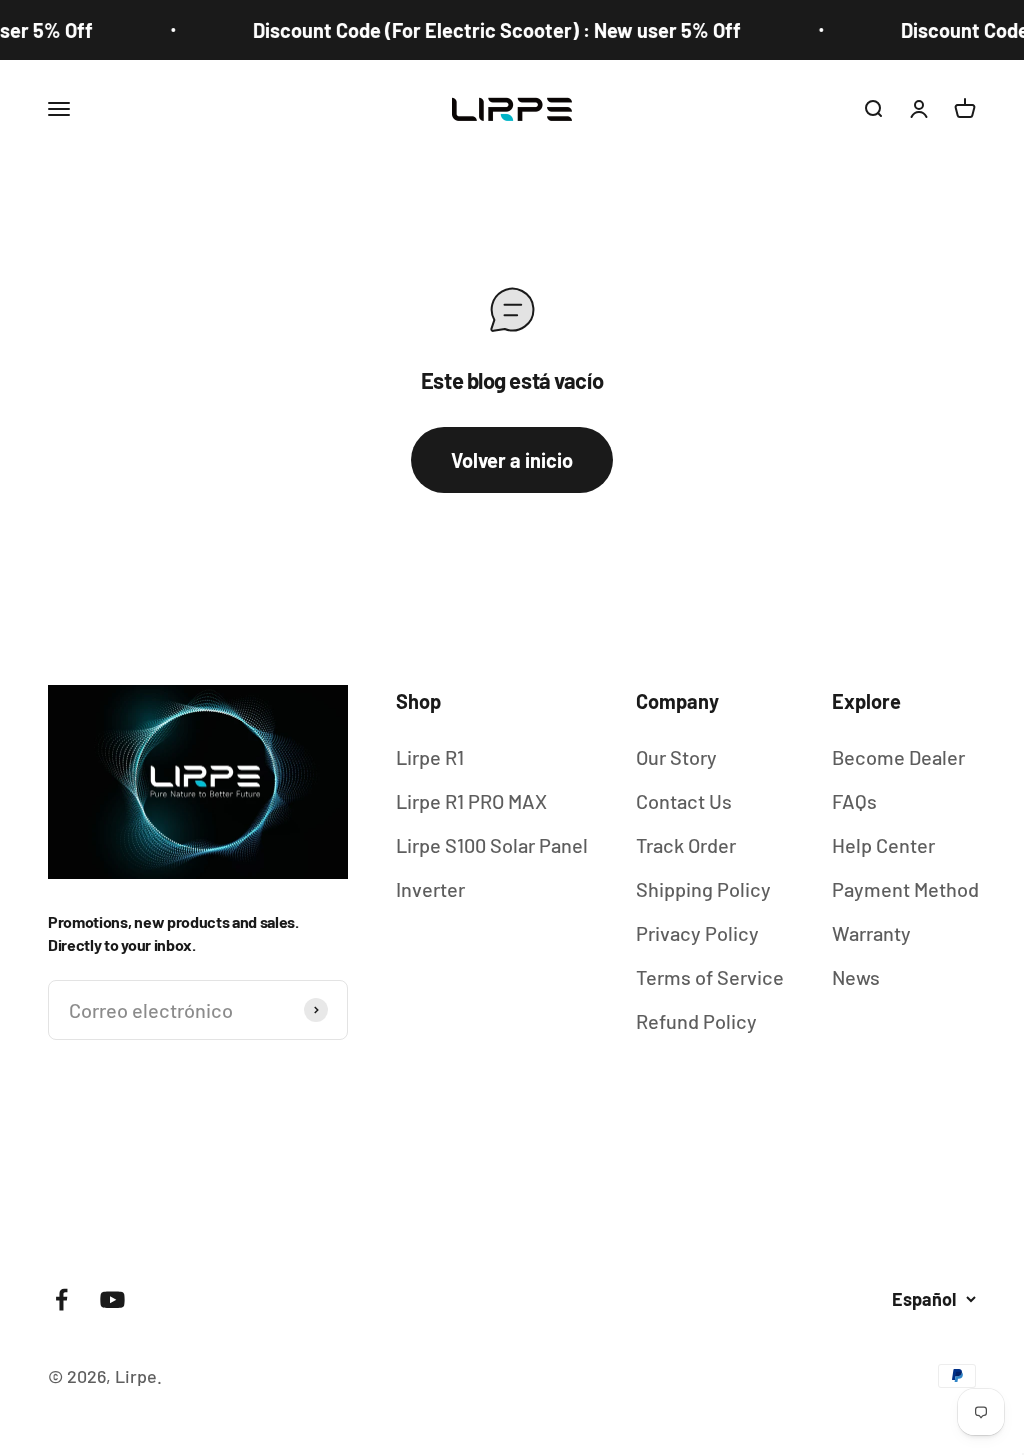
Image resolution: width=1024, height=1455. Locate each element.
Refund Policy (696, 1021)
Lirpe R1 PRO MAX (471, 801)
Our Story (676, 757)
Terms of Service (710, 977)
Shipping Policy (703, 889)
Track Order (686, 845)
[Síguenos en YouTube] (112, 1299)
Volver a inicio (512, 460)
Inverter (430, 889)
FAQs (854, 801)
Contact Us (684, 801)
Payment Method (905, 889)
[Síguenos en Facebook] (61, 1299)
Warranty (871, 933)
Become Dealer (898, 757)
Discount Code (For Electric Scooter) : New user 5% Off (482, 30)
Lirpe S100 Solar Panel (492, 845)
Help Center (883, 845)
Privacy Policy (697, 933)
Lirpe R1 (430, 757)
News (856, 977)
